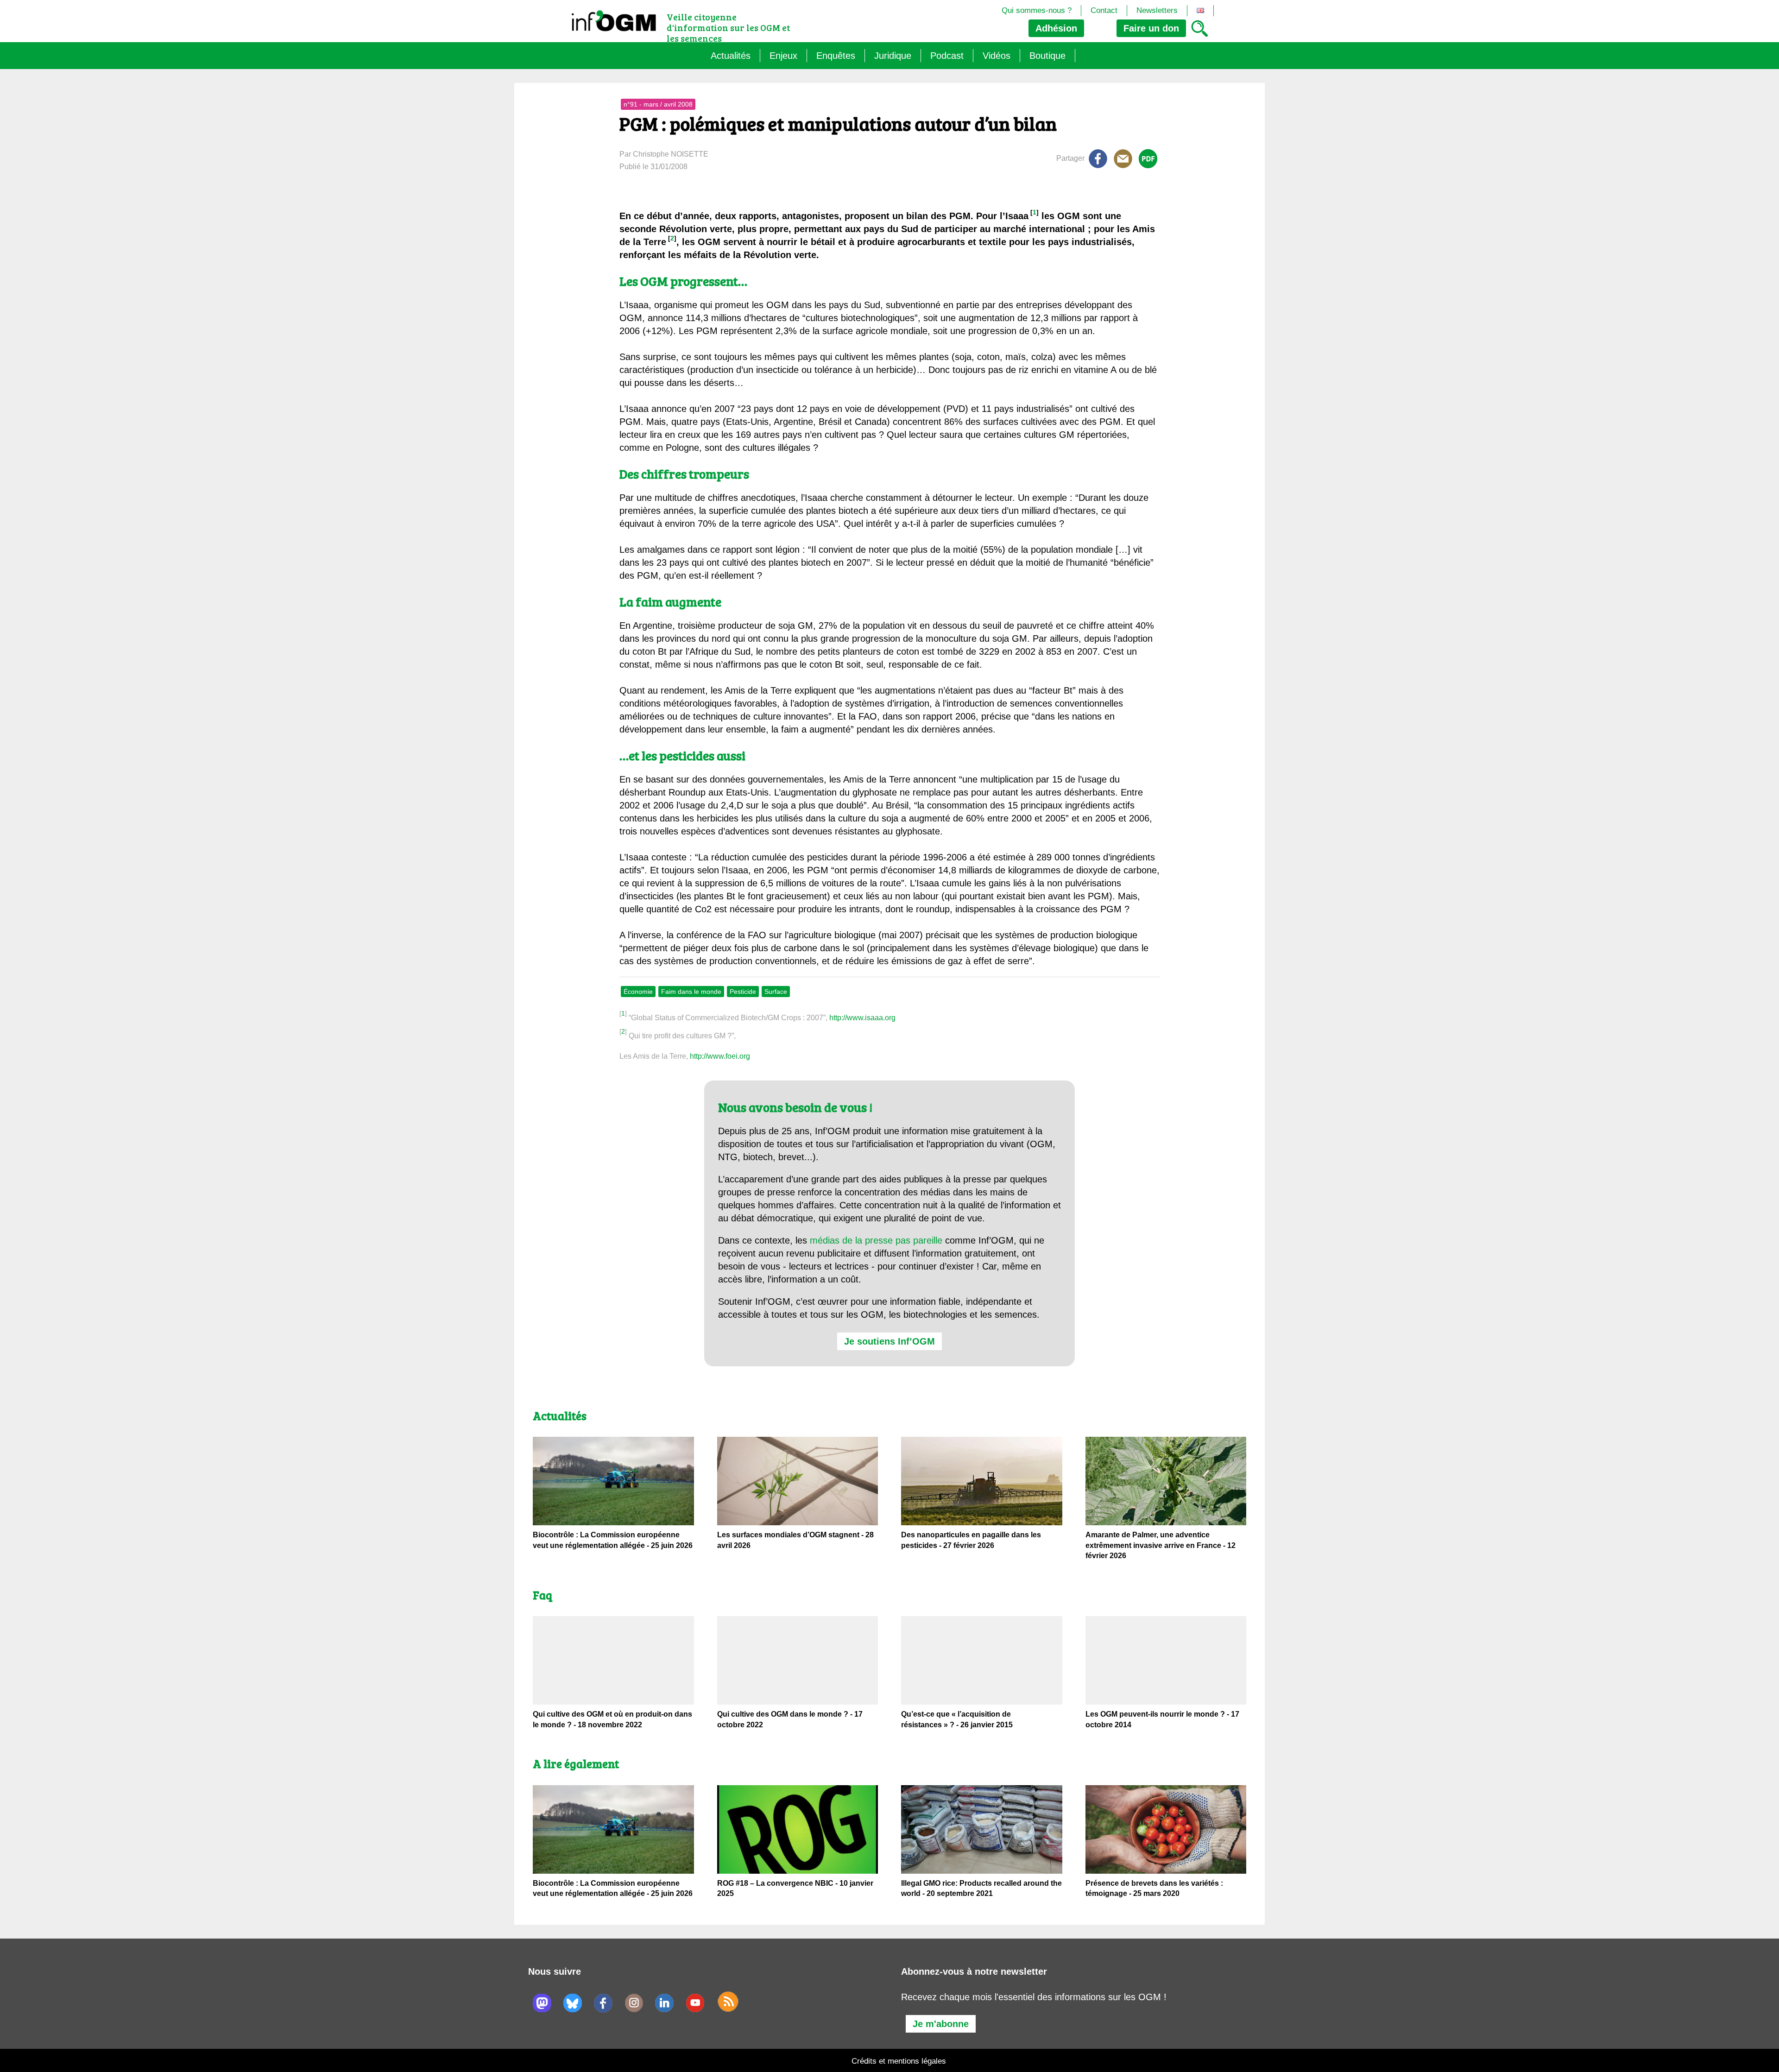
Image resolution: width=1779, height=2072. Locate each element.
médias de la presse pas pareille (876, 1240)
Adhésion (1056, 28)
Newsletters (1157, 10)
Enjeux (783, 56)
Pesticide (743, 992)
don (1151, 28)
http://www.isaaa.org (862, 1018)
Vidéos (997, 56)
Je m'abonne (941, 2024)
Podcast (947, 56)
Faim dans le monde (691, 992)
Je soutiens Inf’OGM (889, 1341)
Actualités (731, 56)
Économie (638, 992)
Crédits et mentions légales (899, 2061)
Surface (776, 992)
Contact (1104, 10)
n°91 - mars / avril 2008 (658, 104)
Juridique (893, 56)
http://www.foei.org (720, 1056)
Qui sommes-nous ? (1037, 10)
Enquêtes (836, 56)
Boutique (1047, 56)
